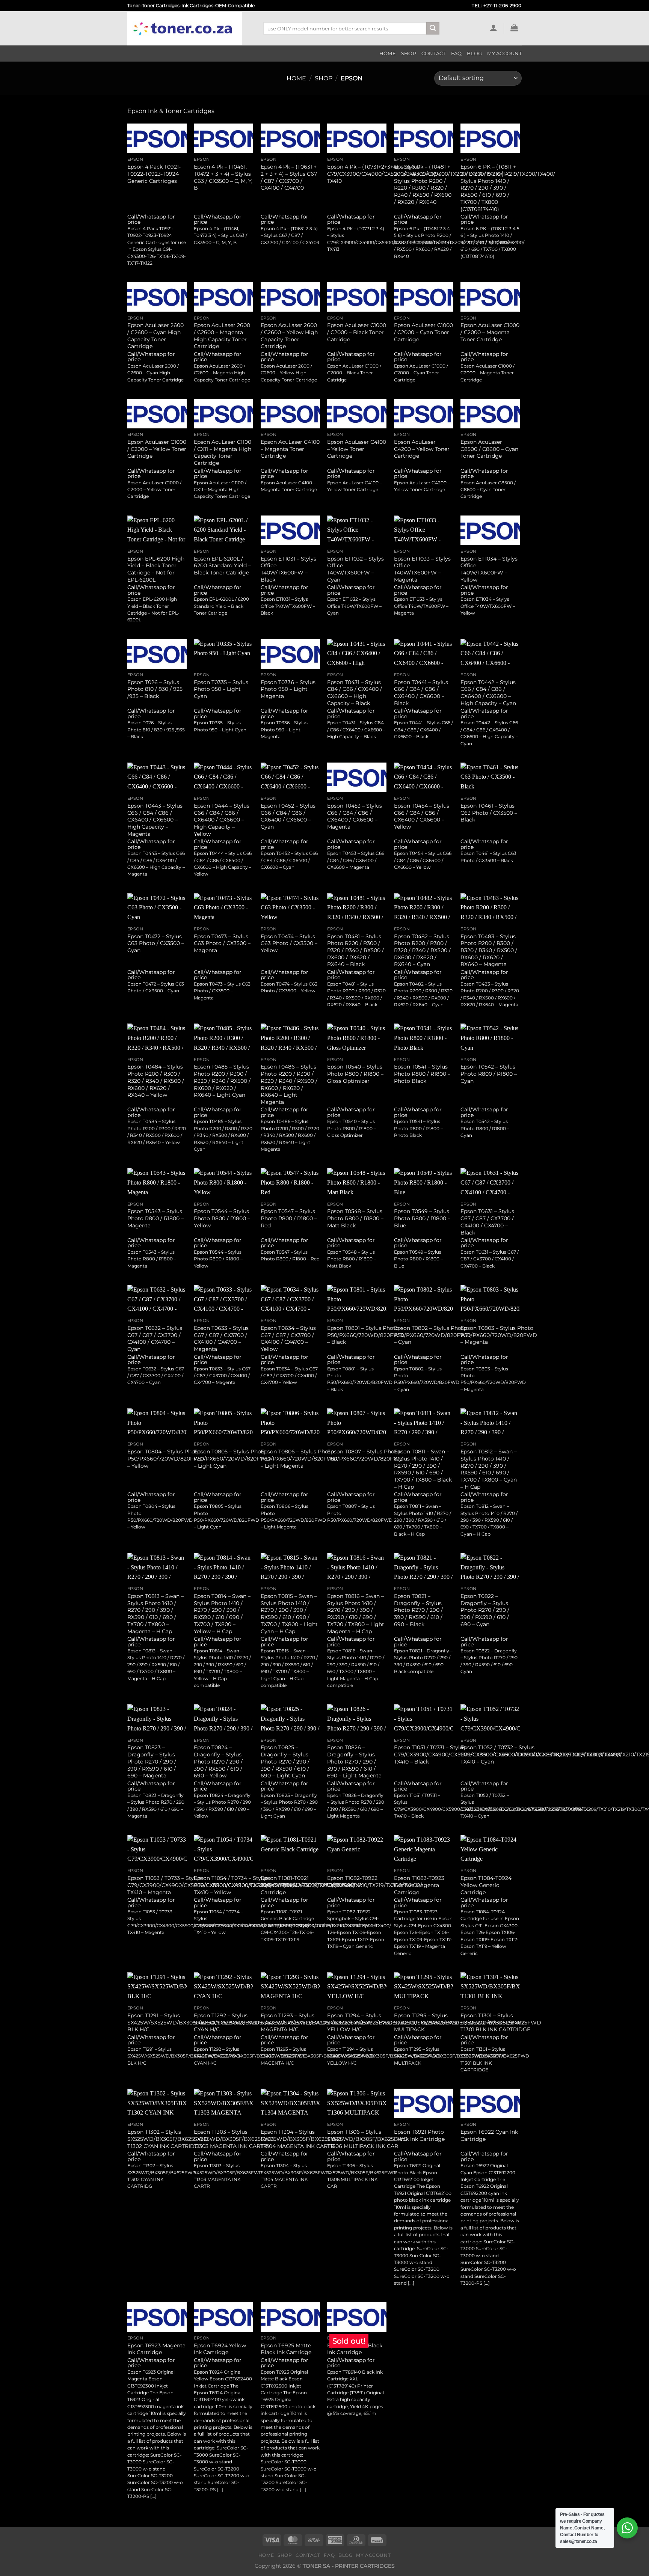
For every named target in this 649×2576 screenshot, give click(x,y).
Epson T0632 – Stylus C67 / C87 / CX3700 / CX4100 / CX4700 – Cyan (155, 1338)
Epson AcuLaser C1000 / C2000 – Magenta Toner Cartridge (490, 332)
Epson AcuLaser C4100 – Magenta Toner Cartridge (290, 449)
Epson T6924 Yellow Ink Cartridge (220, 2349)
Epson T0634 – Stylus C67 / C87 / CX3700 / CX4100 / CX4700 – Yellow (288, 1338)
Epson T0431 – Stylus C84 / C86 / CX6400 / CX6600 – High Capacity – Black (355, 693)
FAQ (457, 54)
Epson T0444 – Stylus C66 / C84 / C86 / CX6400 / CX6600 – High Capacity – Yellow (222, 820)
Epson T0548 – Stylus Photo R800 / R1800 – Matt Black (355, 1218)
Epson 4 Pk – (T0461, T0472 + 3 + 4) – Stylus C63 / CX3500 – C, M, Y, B (223, 177)
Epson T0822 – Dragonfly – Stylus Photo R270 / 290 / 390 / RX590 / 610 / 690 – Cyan (485, 1610)
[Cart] (514, 27)
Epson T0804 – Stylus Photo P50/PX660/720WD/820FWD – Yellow (166, 1458)
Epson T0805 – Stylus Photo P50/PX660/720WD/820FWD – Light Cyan (232, 1458)
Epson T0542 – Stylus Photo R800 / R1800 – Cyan (489, 1074)
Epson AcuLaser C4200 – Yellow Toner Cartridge (422, 449)
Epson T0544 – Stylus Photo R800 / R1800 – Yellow (222, 1218)
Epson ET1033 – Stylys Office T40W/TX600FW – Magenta (422, 569)
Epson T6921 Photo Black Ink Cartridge (419, 2135)
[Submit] (433, 29)
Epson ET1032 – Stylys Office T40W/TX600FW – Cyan (355, 569)
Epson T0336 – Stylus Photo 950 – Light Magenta (288, 689)
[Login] (493, 27)
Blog (474, 54)
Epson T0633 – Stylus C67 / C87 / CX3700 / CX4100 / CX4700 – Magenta (221, 1338)
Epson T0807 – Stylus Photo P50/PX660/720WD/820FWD (365, 1455)
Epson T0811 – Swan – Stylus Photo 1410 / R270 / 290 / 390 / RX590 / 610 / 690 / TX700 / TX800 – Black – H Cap (423, 1469)
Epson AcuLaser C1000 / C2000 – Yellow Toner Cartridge (157, 449)
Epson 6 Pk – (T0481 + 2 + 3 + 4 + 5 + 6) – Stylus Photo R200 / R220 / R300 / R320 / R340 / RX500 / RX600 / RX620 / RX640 (423, 184)
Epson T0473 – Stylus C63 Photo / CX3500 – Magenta (222, 943)
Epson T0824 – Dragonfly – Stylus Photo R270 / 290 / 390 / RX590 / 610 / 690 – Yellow (218, 1761)
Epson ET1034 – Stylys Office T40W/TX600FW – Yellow (489, 569)
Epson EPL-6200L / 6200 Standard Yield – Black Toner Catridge (222, 566)
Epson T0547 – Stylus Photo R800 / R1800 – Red (289, 1218)
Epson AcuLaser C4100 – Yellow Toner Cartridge (357, 449)
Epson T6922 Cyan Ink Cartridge (489, 2135)
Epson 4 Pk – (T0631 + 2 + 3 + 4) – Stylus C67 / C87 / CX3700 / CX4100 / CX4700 (289, 177)
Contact (434, 54)
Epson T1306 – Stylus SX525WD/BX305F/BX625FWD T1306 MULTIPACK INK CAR (368, 2139)
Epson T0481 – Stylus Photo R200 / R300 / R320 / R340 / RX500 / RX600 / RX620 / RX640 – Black (355, 950)
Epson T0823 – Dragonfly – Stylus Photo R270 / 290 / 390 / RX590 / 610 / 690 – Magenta (152, 1761)
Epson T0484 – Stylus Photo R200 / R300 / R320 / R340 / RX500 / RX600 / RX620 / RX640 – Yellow (156, 1081)
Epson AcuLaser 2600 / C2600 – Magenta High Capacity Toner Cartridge (222, 336)
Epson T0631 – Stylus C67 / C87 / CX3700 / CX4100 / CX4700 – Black (487, 1222)
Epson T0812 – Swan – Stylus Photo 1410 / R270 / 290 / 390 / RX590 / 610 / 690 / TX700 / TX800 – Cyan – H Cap (489, 1469)
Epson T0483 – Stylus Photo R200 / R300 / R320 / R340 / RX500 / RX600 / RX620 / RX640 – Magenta (489, 950)
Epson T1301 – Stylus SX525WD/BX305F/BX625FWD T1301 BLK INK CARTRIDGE (501, 2022)
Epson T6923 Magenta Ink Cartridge (156, 2349)
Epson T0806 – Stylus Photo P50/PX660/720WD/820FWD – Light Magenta (299, 1458)
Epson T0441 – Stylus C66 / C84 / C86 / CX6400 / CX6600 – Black (421, 693)
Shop (409, 54)
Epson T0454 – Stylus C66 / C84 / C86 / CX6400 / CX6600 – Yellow (422, 816)
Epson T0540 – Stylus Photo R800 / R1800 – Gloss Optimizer (355, 1074)
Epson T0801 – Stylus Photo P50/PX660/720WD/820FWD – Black (365, 1335)
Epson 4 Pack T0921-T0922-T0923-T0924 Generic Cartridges (154, 174)
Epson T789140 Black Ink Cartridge (355, 2349)
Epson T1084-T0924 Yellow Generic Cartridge (486, 1885)
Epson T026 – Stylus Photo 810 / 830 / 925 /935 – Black (155, 689)
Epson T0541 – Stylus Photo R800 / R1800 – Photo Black (422, 1074)
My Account (504, 54)
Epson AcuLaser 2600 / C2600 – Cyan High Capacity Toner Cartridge (155, 336)
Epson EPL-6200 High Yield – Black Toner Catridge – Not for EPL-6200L (156, 569)
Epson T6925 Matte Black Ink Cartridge (286, 2349)
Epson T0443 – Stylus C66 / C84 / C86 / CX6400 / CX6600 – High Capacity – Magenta (155, 820)
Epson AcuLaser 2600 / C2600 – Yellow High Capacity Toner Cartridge (289, 336)
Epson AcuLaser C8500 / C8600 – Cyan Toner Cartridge (489, 449)
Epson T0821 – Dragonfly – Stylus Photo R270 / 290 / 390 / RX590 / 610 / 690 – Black (418, 1610)
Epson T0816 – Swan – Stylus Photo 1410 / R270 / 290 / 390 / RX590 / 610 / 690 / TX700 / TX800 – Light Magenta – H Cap (356, 1614)
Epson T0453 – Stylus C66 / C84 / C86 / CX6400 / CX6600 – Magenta (355, 816)
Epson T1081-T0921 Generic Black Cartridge (285, 1885)
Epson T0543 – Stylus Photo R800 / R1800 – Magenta (155, 1218)
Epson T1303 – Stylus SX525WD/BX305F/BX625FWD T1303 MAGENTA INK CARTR (234, 2139)
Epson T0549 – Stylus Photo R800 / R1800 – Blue (422, 1218)
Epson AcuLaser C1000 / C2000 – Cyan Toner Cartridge (423, 332)
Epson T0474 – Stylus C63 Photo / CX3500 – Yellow (289, 943)
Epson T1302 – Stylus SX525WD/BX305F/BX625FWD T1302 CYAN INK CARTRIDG (168, 2139)
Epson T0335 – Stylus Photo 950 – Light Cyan (221, 689)
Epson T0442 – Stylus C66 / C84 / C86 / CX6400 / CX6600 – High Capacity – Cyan (488, 693)
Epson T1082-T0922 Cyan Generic (352, 1882)
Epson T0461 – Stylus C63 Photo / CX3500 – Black (489, 813)
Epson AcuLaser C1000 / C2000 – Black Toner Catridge (357, 332)
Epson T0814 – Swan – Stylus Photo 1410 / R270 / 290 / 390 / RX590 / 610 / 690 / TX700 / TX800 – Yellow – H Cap (222, 1614)
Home (388, 54)
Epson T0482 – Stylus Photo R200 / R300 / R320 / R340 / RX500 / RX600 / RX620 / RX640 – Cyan (422, 950)
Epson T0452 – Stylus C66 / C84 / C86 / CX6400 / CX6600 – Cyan (288, 816)
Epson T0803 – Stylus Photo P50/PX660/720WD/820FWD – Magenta (499, 1335)
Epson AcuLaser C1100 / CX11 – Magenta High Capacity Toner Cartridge (223, 452)
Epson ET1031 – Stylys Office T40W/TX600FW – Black (288, 569)
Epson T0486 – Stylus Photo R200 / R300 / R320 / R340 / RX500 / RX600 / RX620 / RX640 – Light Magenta (289, 1084)
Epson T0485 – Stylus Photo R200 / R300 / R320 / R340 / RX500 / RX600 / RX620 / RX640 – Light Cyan (222, 1081)
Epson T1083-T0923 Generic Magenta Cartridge (419, 1885)
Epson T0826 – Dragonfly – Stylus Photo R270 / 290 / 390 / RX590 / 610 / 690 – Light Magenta (354, 1761)
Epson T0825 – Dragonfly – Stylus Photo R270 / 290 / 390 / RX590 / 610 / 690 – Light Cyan (285, 1761)
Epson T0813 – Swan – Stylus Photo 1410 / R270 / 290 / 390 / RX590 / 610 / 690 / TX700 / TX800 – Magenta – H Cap (155, 1614)
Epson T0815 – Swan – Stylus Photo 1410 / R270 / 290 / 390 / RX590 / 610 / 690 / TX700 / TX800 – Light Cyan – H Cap (289, 1614)
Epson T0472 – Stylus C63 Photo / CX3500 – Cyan (156, 943)
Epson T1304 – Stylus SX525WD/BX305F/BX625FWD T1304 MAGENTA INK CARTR (301, 2139)
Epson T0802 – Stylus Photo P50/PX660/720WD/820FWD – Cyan (432, 1335)
